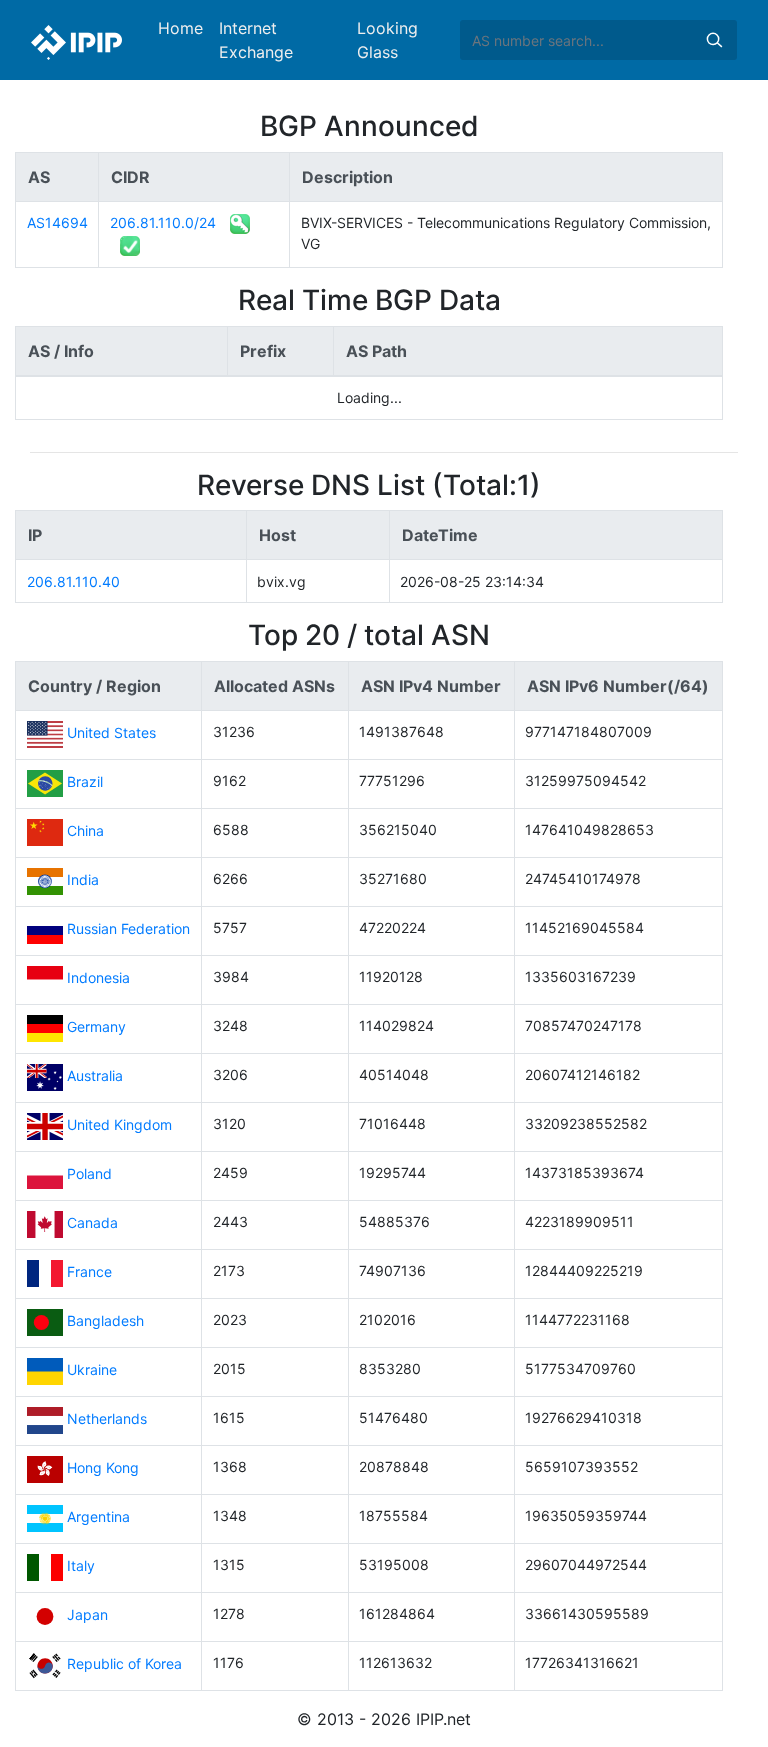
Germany (96, 1027)
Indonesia (98, 978)
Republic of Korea (124, 1664)
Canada (92, 1223)
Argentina (98, 1517)
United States (111, 733)
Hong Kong (103, 1468)
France (89, 1272)
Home (180, 28)
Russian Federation (128, 929)
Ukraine (92, 1370)
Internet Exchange (256, 40)
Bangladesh (105, 1321)
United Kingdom (119, 1125)
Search (714, 40)
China (85, 831)
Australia (95, 1076)
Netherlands (107, 1419)
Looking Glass (387, 40)
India (83, 880)
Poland (89, 1174)
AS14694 (57, 222)
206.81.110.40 (73, 581)
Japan (87, 1615)
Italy (81, 1566)
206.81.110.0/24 (163, 222)
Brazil (85, 782)
